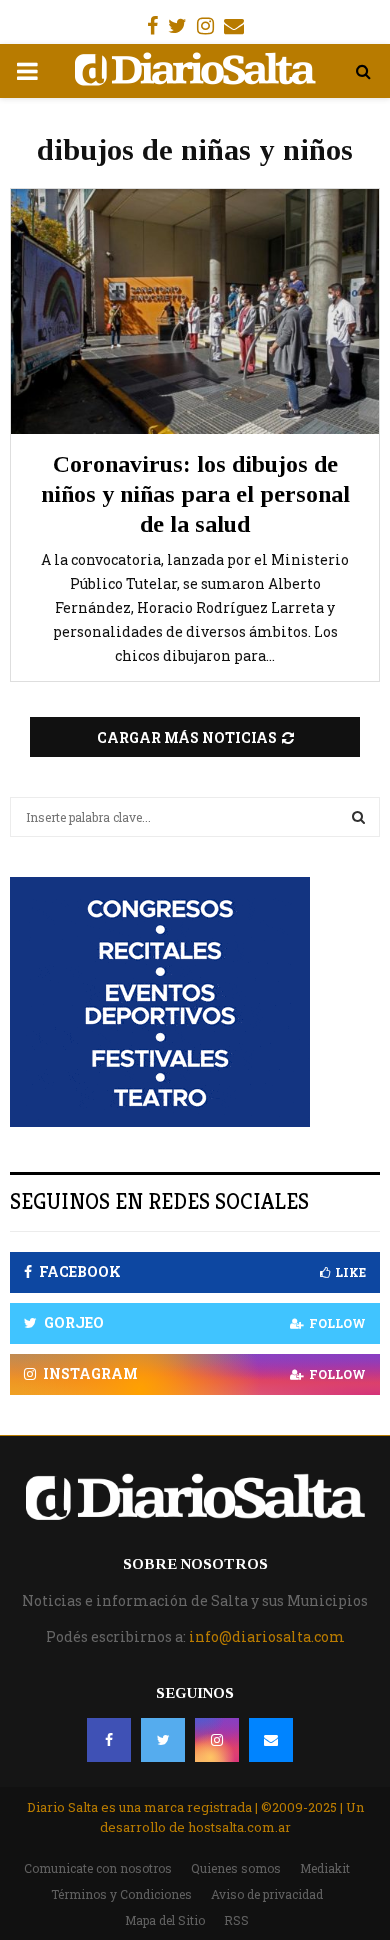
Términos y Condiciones (121, 1894)
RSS (236, 1920)
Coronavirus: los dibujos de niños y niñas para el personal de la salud (195, 494)
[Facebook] (109, 1740)
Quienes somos (236, 1868)
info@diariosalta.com (267, 1636)
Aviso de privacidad (267, 1894)
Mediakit (325, 1868)
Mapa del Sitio (165, 1920)
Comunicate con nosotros (98, 1868)
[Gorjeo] (163, 1740)
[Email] (271, 1740)
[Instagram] (217, 1740)
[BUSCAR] (358, 817)
